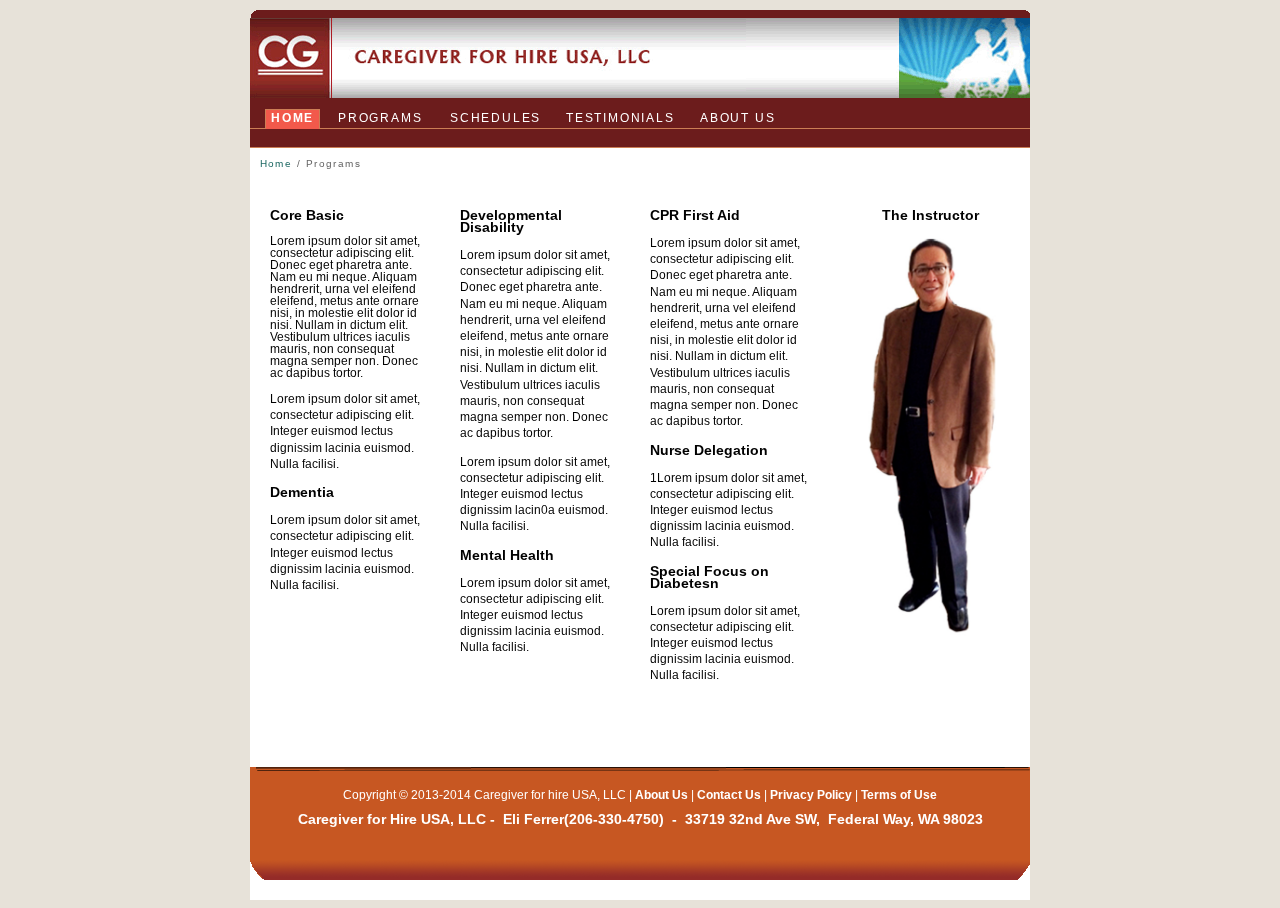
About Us (661, 795)
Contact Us (729, 795)
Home (292, 118)
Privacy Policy (811, 795)
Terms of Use (899, 795)
